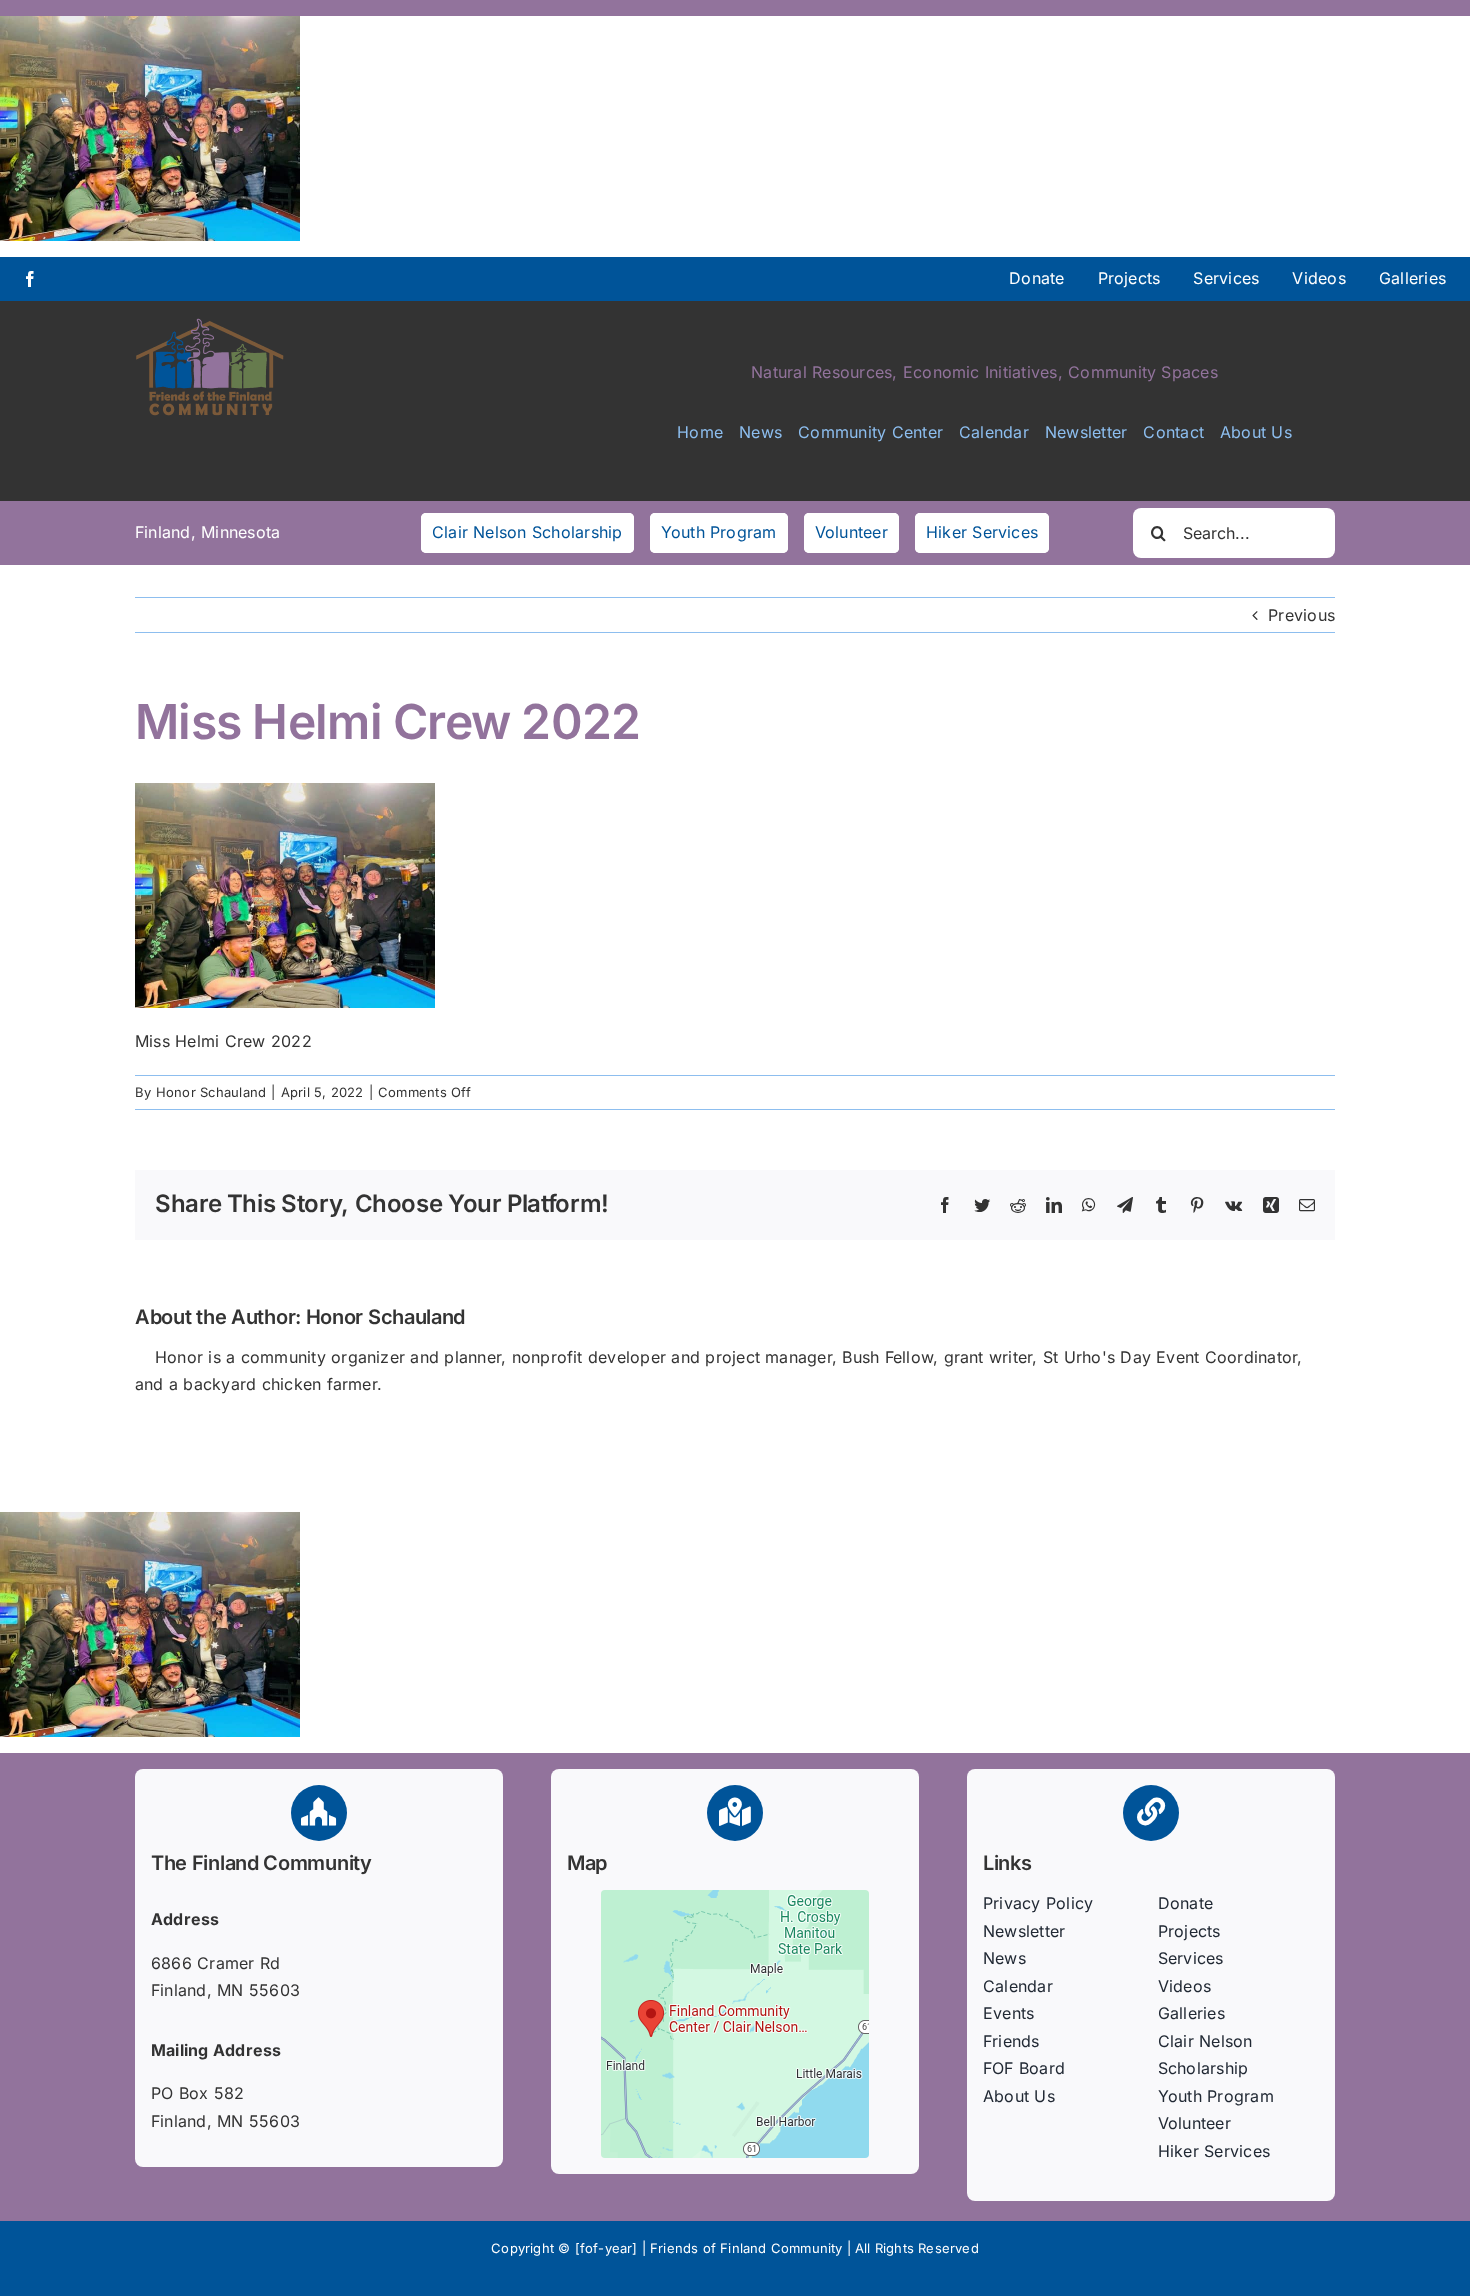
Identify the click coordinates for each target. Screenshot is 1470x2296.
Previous (1301, 615)
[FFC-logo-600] (210, 325)
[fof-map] (735, 1898)
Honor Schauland (211, 1092)
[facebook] (30, 279)
